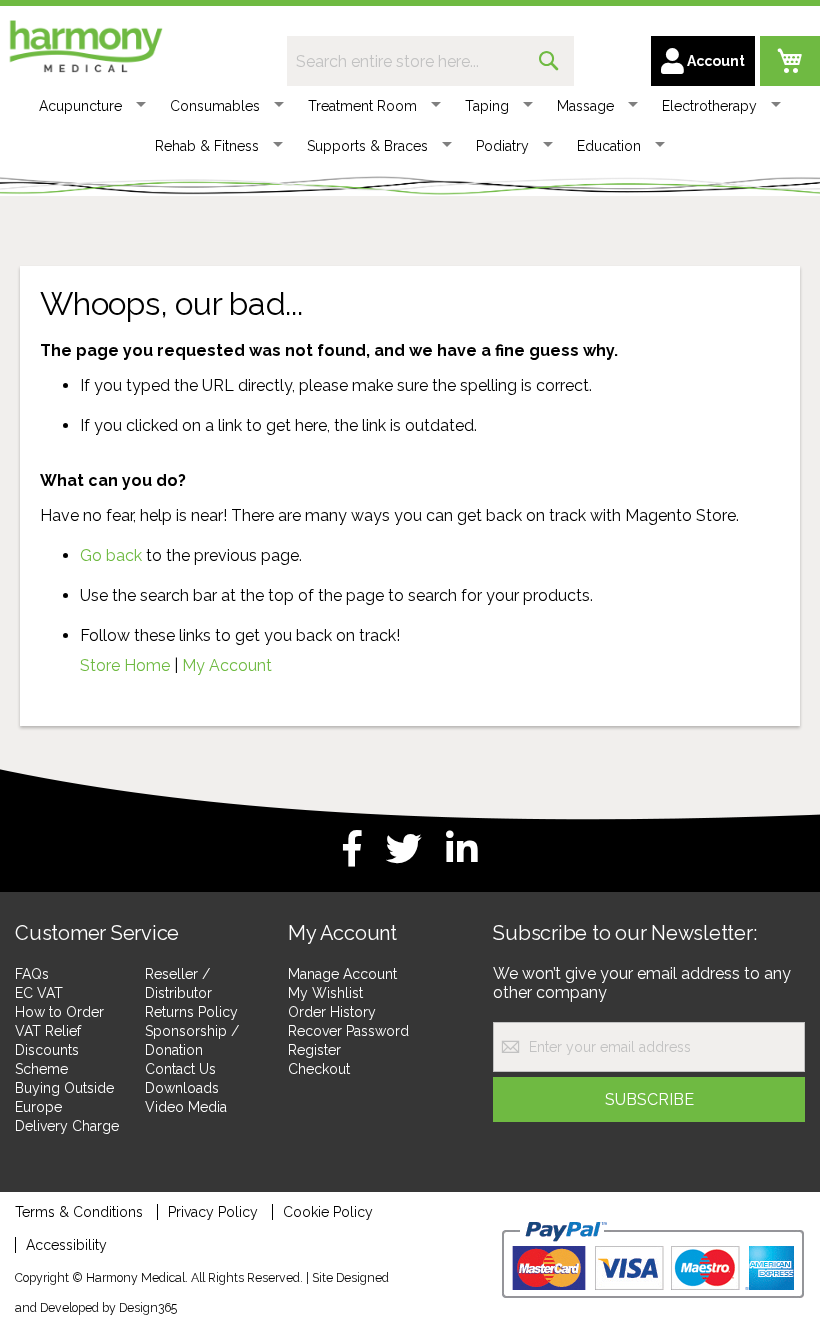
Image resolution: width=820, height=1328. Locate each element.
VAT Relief (48, 1031)
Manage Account (342, 974)
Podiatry (502, 146)
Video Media (186, 1107)
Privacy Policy (213, 1212)
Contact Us (180, 1069)
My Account (227, 665)
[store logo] (85, 43)
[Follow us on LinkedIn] (462, 849)
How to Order (59, 1012)
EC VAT (39, 993)
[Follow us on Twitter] (404, 849)
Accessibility (66, 1245)
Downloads (182, 1088)
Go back (111, 555)
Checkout (319, 1069)
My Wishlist (325, 993)
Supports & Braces (367, 146)
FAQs (32, 974)
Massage (585, 106)
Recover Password (348, 1031)
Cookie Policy (328, 1212)
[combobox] (430, 61)
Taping (487, 106)
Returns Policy (191, 1012)
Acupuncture (80, 106)
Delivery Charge (67, 1126)
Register (314, 1050)
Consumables (215, 106)
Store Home (125, 665)
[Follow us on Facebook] (352, 849)
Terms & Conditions (79, 1212)
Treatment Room (362, 106)
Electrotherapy (709, 106)
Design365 (148, 1307)
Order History (332, 1012)
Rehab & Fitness (207, 146)
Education (609, 146)
